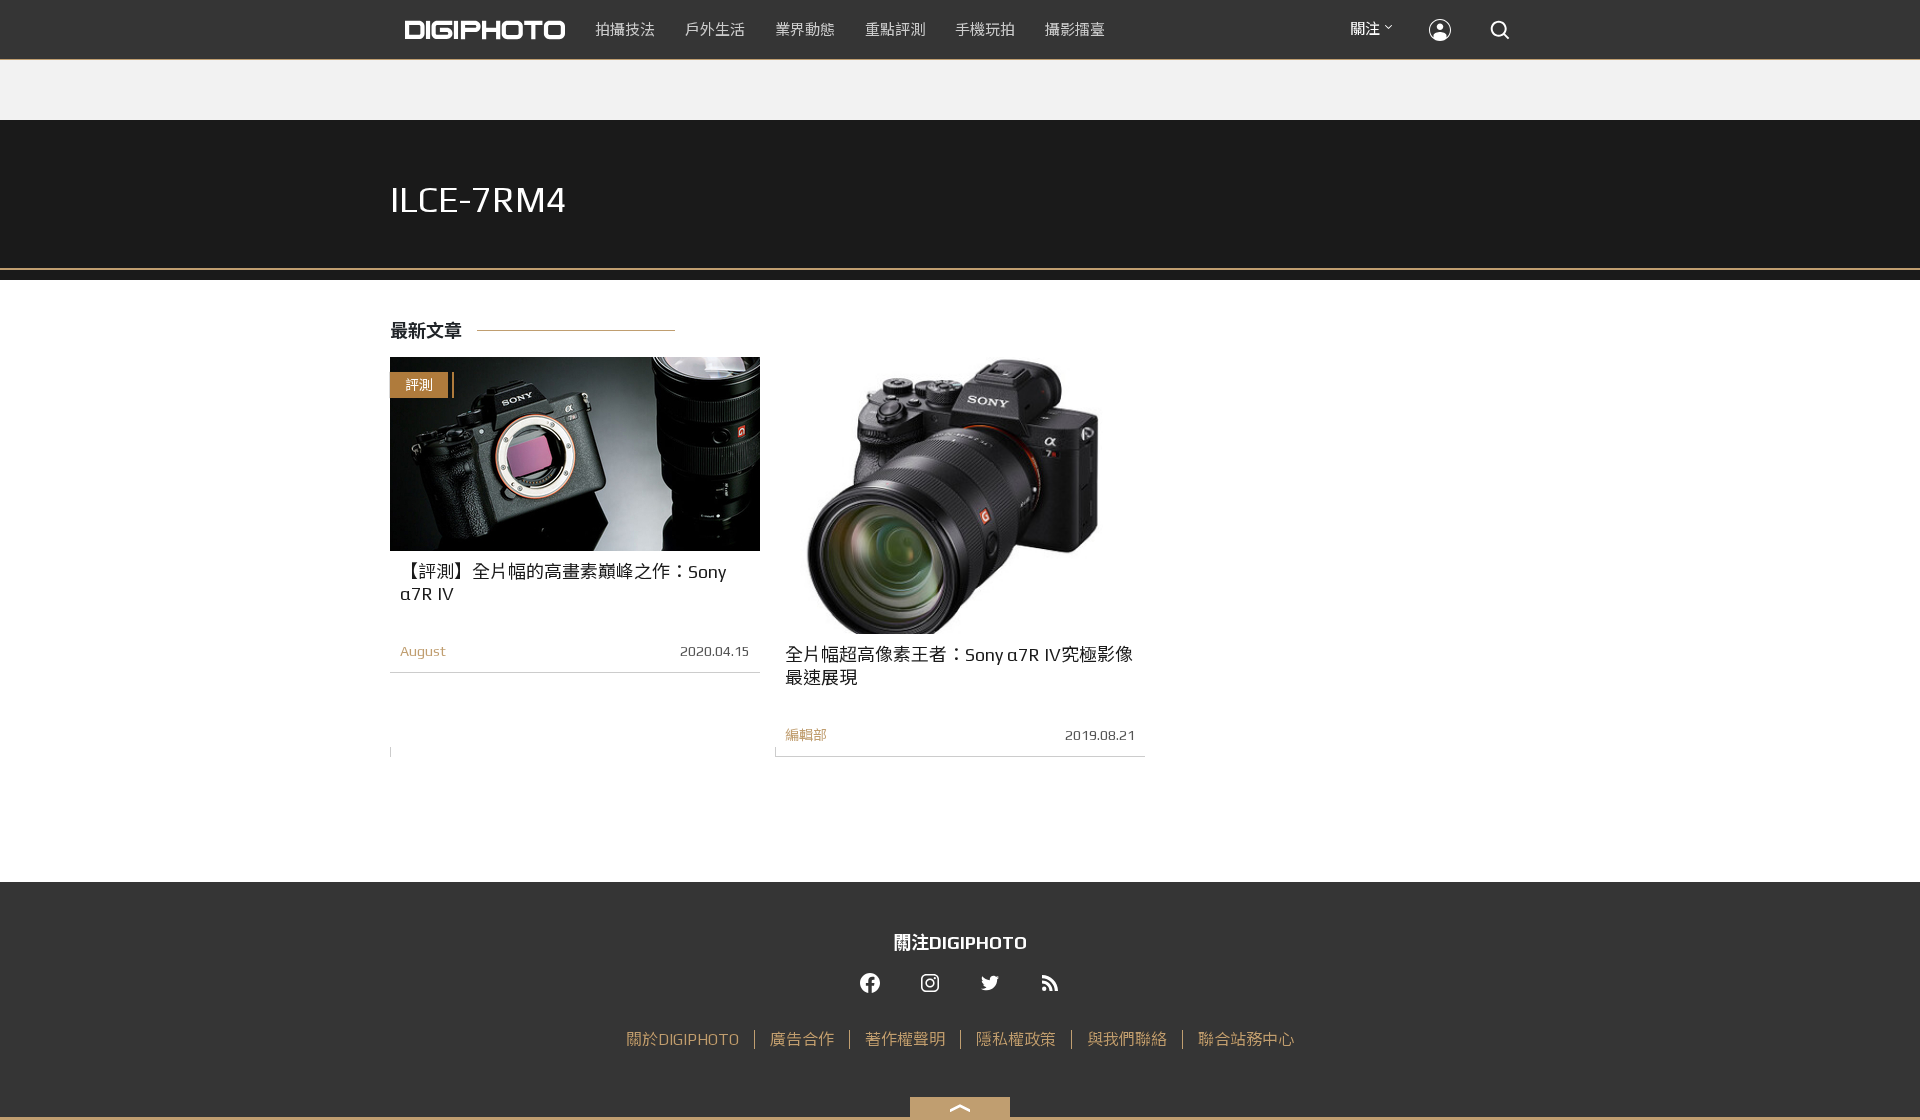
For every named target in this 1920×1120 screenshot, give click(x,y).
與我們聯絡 (1127, 1039)
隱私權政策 (1016, 1039)
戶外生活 (715, 29)
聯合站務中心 (1246, 1039)
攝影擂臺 (1075, 29)
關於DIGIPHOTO (682, 1039)
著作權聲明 (905, 1039)
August (423, 651)
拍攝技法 (625, 29)
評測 (419, 385)
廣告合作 (802, 1039)
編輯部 (806, 735)
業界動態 (805, 29)
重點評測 (895, 29)
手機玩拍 (985, 29)
